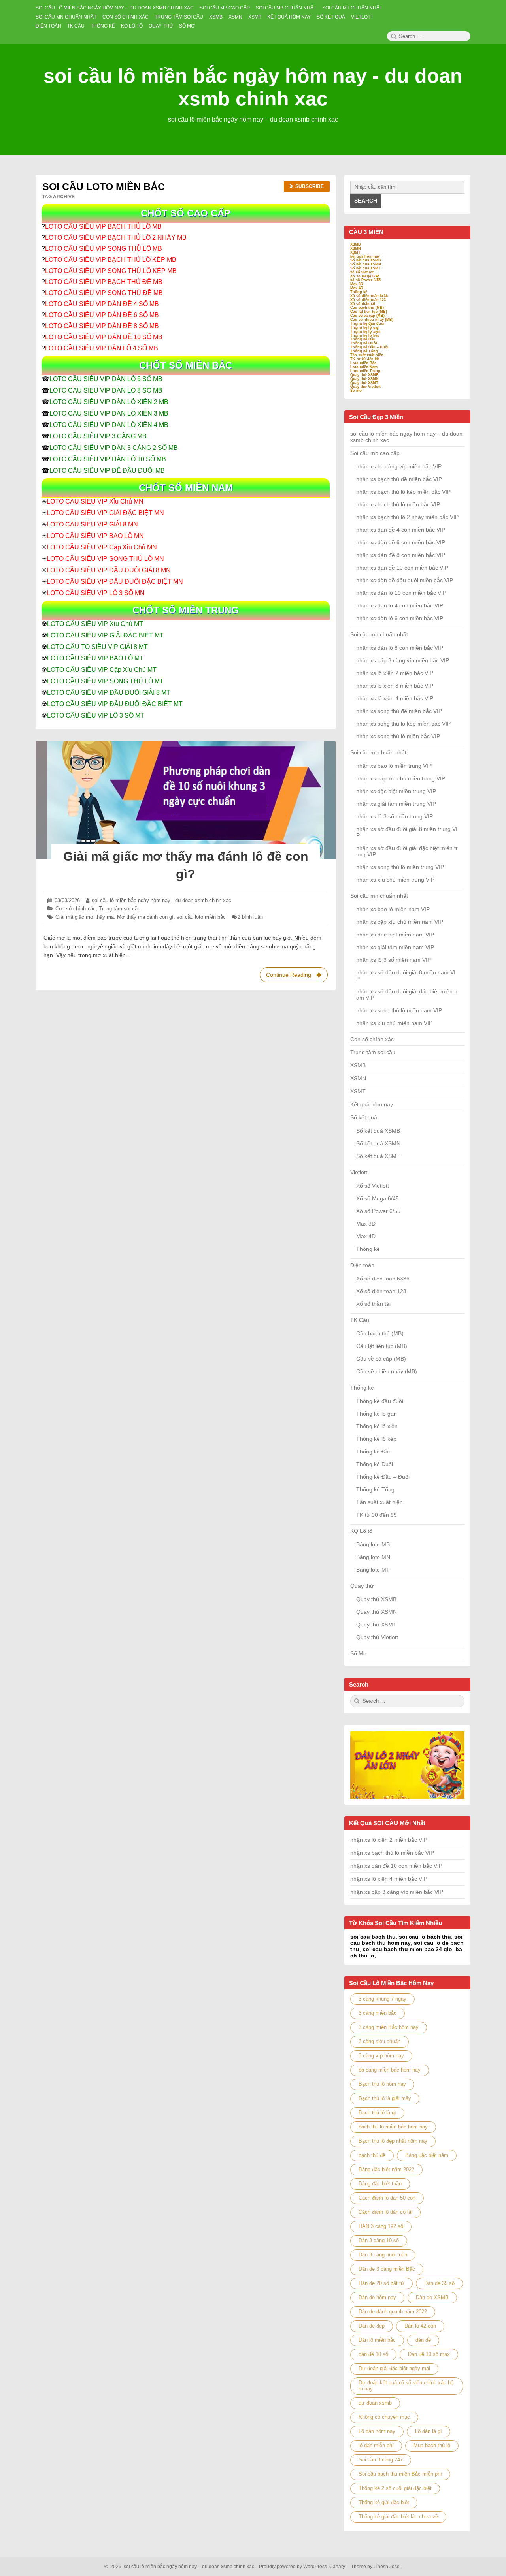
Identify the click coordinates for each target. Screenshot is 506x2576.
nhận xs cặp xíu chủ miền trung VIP (401, 778)
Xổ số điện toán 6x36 (369, 296)
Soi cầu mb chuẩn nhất (379, 634)
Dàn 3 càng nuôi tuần (383, 2255)
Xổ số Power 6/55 (378, 1211)
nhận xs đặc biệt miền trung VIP (396, 791)
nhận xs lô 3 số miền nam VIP (394, 960)
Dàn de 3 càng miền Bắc (387, 2269)
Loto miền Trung (365, 371)
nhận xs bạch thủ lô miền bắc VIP (398, 504)
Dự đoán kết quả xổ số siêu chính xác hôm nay (406, 2386)
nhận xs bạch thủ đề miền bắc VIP (399, 479)
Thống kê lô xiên (365, 331)
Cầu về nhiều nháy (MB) (372, 320)
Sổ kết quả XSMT (365, 268)
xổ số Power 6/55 (365, 280)
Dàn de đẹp (372, 2326)
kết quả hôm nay (365, 256)
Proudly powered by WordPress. (294, 2567)
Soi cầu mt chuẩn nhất (378, 752)
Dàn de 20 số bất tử (381, 2283)
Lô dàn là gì (429, 2431)
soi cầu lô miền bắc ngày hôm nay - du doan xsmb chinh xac (161, 900)
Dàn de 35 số (439, 2283)
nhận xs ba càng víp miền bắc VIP (399, 466)
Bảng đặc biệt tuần (380, 2184)
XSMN (356, 248)
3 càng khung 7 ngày (382, 1999)
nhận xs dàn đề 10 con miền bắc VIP (402, 568)
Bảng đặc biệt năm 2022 (386, 2169)
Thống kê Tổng (364, 351)
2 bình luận (250, 917)
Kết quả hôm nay (372, 1104)
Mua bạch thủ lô (432, 2445)
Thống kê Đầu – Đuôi (369, 347)
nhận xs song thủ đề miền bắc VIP (399, 711)
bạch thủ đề (372, 2155)
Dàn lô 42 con (420, 2326)
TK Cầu (360, 1320)
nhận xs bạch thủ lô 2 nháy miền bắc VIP (407, 517)
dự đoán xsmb (375, 2403)
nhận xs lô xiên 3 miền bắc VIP (395, 686)
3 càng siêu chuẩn (379, 2041)
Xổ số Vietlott (373, 1186)
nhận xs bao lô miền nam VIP (393, 909)
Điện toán (362, 1265)
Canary (338, 2567)
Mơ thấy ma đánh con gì (145, 917)
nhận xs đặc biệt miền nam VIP (395, 935)
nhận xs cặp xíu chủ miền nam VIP (400, 922)
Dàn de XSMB (432, 2297)
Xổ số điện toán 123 (368, 300)
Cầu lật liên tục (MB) (369, 312)
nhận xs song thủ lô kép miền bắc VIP (403, 724)
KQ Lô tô (361, 1531)
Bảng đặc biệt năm (427, 2155)
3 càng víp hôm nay (381, 2056)
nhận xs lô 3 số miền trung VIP (395, 816)
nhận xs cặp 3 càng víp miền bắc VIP (403, 660)
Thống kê (359, 292)
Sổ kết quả (364, 1117)
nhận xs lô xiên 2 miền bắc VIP (395, 673)
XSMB (356, 244)
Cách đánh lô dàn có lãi (385, 2212)
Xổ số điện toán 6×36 (383, 1279)
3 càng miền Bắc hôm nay (389, 2027)
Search (366, 201)
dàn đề (423, 2340)
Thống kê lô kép (365, 335)
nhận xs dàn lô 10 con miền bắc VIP (401, 593)
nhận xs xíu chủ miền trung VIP (395, 880)
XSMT (355, 252)
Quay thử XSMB (364, 375)
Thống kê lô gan (365, 327)
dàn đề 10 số (373, 2354)
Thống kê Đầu (363, 339)
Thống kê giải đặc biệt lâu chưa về (398, 2517)
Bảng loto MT (373, 1570)
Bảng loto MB (373, 1544)
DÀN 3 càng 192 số (381, 2226)
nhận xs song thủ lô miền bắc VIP (398, 736)
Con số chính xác (76, 909)
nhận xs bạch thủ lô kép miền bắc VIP (403, 492)
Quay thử (362, 1586)
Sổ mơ (356, 391)
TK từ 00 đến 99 (364, 359)
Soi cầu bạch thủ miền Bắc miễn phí (400, 2474)
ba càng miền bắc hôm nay (390, 2070)
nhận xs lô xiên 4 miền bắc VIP (395, 698)
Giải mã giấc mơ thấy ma (85, 917)
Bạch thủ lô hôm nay (382, 2084)
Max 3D (357, 284)
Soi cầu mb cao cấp (375, 453)
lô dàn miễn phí (376, 2445)
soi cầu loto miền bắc (201, 917)
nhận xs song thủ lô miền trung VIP (400, 867)
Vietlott (359, 1172)
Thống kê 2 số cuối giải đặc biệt (395, 2488)
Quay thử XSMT (364, 383)
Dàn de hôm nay (377, 2297)
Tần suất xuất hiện (367, 355)
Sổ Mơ (359, 1653)
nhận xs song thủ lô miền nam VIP (399, 1010)
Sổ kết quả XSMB (366, 260)
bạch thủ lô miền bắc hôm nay (393, 2127)
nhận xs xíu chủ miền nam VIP (394, 1023)
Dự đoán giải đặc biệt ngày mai (394, 2368)
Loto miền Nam (364, 367)
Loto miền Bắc (363, 363)
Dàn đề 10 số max (429, 2354)
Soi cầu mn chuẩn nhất (379, 896)
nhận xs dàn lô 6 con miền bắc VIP (400, 618)
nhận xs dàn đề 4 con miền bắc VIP (401, 530)
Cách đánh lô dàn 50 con (387, 2198)
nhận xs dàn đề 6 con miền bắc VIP (401, 542)
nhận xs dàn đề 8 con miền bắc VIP (401, 555)
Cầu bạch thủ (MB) (367, 308)
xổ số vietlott (362, 272)
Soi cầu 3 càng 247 (381, 2460)
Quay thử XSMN (364, 379)
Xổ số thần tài (363, 304)
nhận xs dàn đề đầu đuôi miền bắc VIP (405, 580)
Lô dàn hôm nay (377, 2431)
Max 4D (357, 288)
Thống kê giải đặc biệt (384, 2502)
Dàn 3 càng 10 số (379, 2240)
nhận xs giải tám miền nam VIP (395, 947)
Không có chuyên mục (384, 2417)
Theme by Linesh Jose (376, 2567)
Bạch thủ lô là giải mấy (385, 2098)
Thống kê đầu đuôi (367, 323)
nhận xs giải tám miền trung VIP (396, 804)
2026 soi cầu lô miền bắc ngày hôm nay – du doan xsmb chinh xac (181, 2567)
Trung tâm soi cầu (120, 909)
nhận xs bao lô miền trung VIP (394, 766)
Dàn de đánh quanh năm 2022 (393, 2312)
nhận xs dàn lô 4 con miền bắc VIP (400, 605)
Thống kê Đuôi (364, 343)
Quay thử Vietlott (365, 387)
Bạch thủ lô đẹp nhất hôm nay (393, 2141)
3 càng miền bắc (378, 2013)
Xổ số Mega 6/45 (378, 1198)
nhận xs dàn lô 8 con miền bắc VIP (400, 648)
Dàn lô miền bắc (377, 2340)
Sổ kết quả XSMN (366, 264)
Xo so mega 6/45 (365, 276)
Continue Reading (296, 977)
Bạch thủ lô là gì (377, 2113)
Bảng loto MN (373, 1557)
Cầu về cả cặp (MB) (367, 316)
